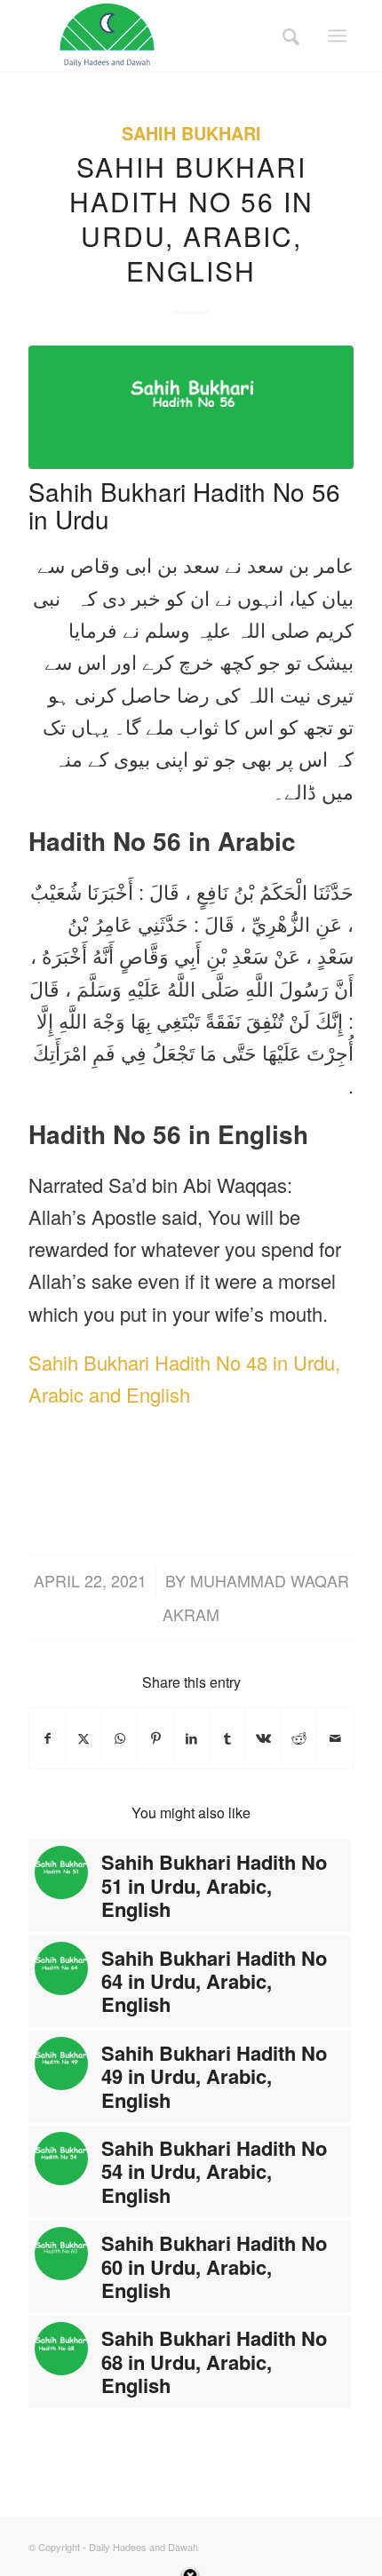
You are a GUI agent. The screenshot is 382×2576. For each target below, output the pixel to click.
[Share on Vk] (263, 1738)
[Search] (285, 36)
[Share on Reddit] (299, 1738)
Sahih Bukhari (191, 133)
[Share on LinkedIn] (191, 1738)
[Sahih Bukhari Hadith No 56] (191, 407)
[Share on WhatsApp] (119, 1738)
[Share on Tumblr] (227, 1738)
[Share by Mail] (335, 1738)
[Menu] (337, 36)
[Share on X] (84, 1738)
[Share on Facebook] (47, 1738)
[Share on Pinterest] (155, 1738)
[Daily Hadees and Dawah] (158, 36)
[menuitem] (285, 36)
